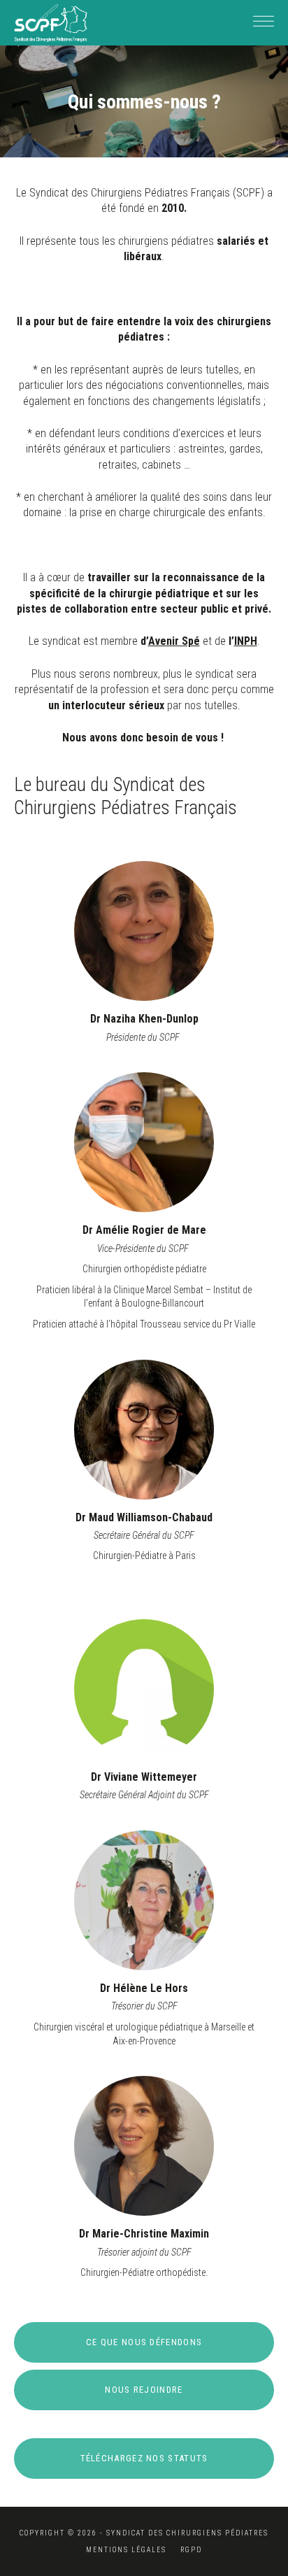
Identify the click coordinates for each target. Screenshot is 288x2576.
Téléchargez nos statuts (144, 2458)
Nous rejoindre (144, 2390)
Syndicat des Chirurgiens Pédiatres (51, 23)
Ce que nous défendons (144, 2342)
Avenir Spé (174, 641)
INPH (246, 641)
